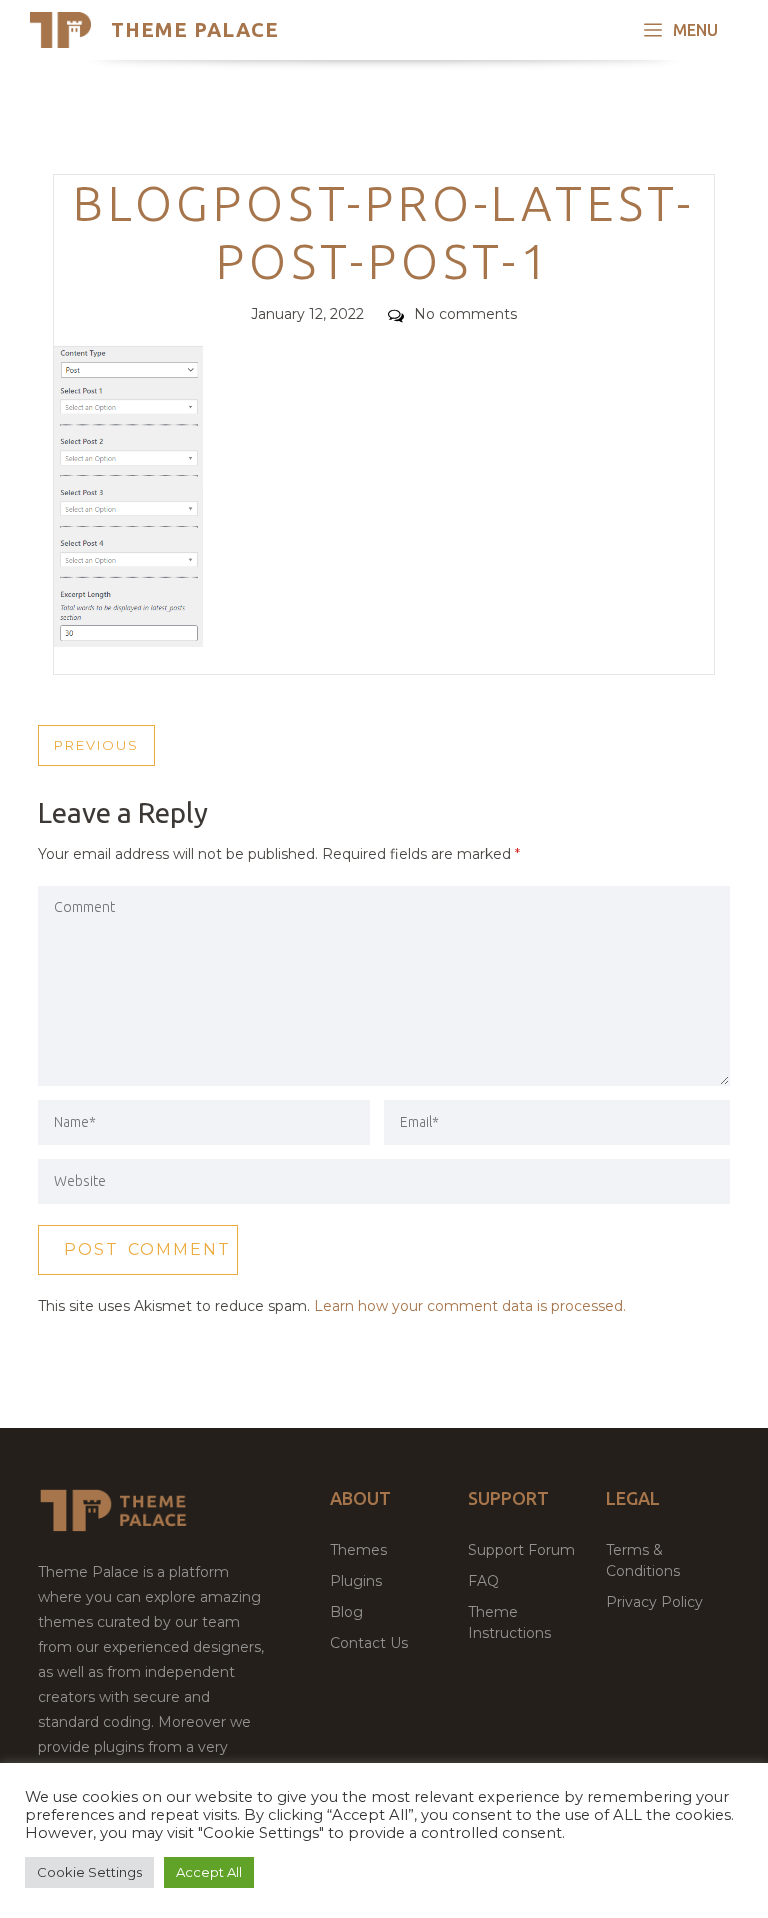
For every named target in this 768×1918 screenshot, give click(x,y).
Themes (358, 1550)
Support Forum (521, 1550)
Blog (346, 1612)
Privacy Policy (654, 1602)
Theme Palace (195, 29)
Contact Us (369, 1643)
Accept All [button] (209, 1872)
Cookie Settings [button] (89, 1872)
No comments (465, 314)
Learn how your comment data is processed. (470, 1306)
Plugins (356, 1581)
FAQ (483, 1581)
